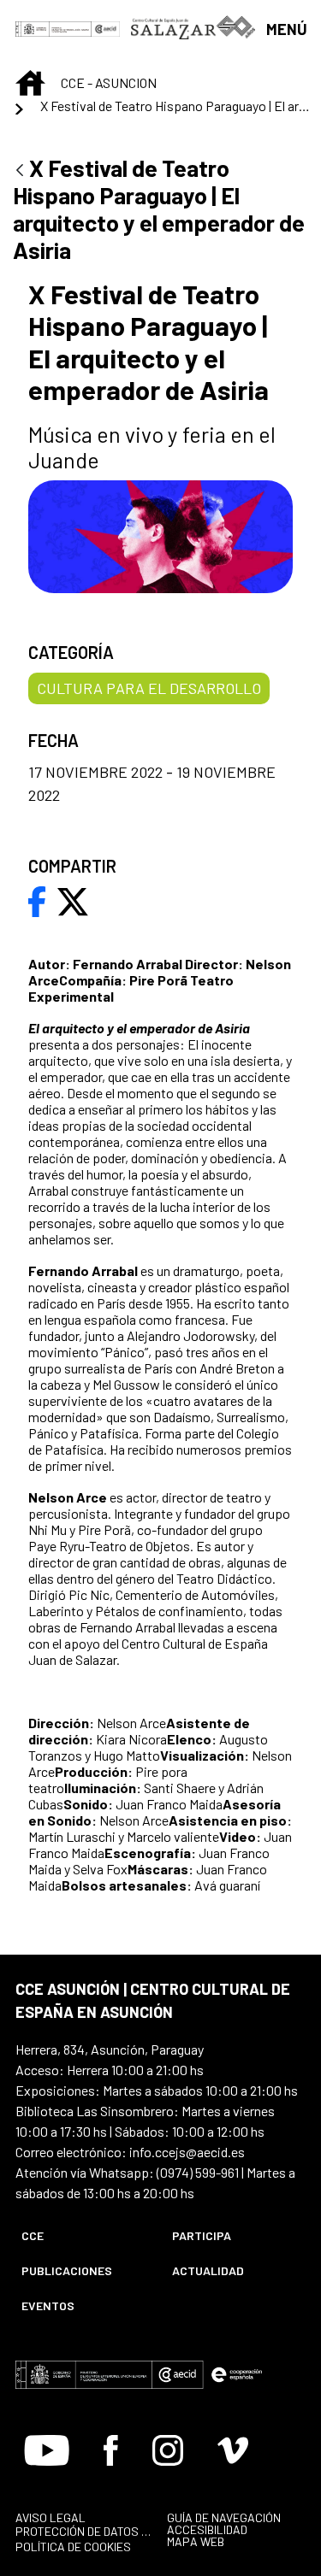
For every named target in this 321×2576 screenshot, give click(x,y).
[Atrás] (20, 171)
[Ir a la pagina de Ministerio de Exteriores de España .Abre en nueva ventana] (53, 28)
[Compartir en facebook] (37, 900)
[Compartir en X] (73, 900)
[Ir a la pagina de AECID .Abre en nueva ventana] (106, 28)
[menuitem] (82, 2235)
